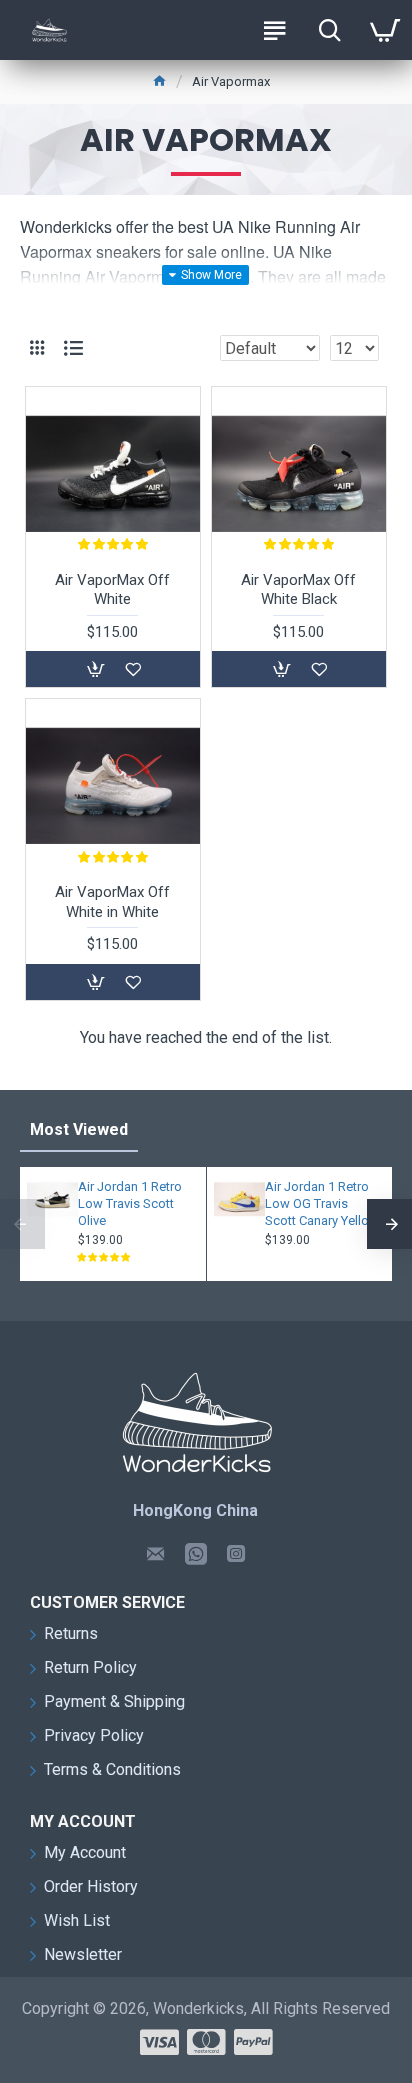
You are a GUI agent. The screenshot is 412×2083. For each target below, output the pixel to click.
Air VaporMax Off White (112, 590)
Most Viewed (79, 1129)
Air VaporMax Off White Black (298, 590)
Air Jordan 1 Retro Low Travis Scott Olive (130, 1203)
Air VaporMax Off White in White (112, 902)
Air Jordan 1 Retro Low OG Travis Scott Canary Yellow (322, 1203)
